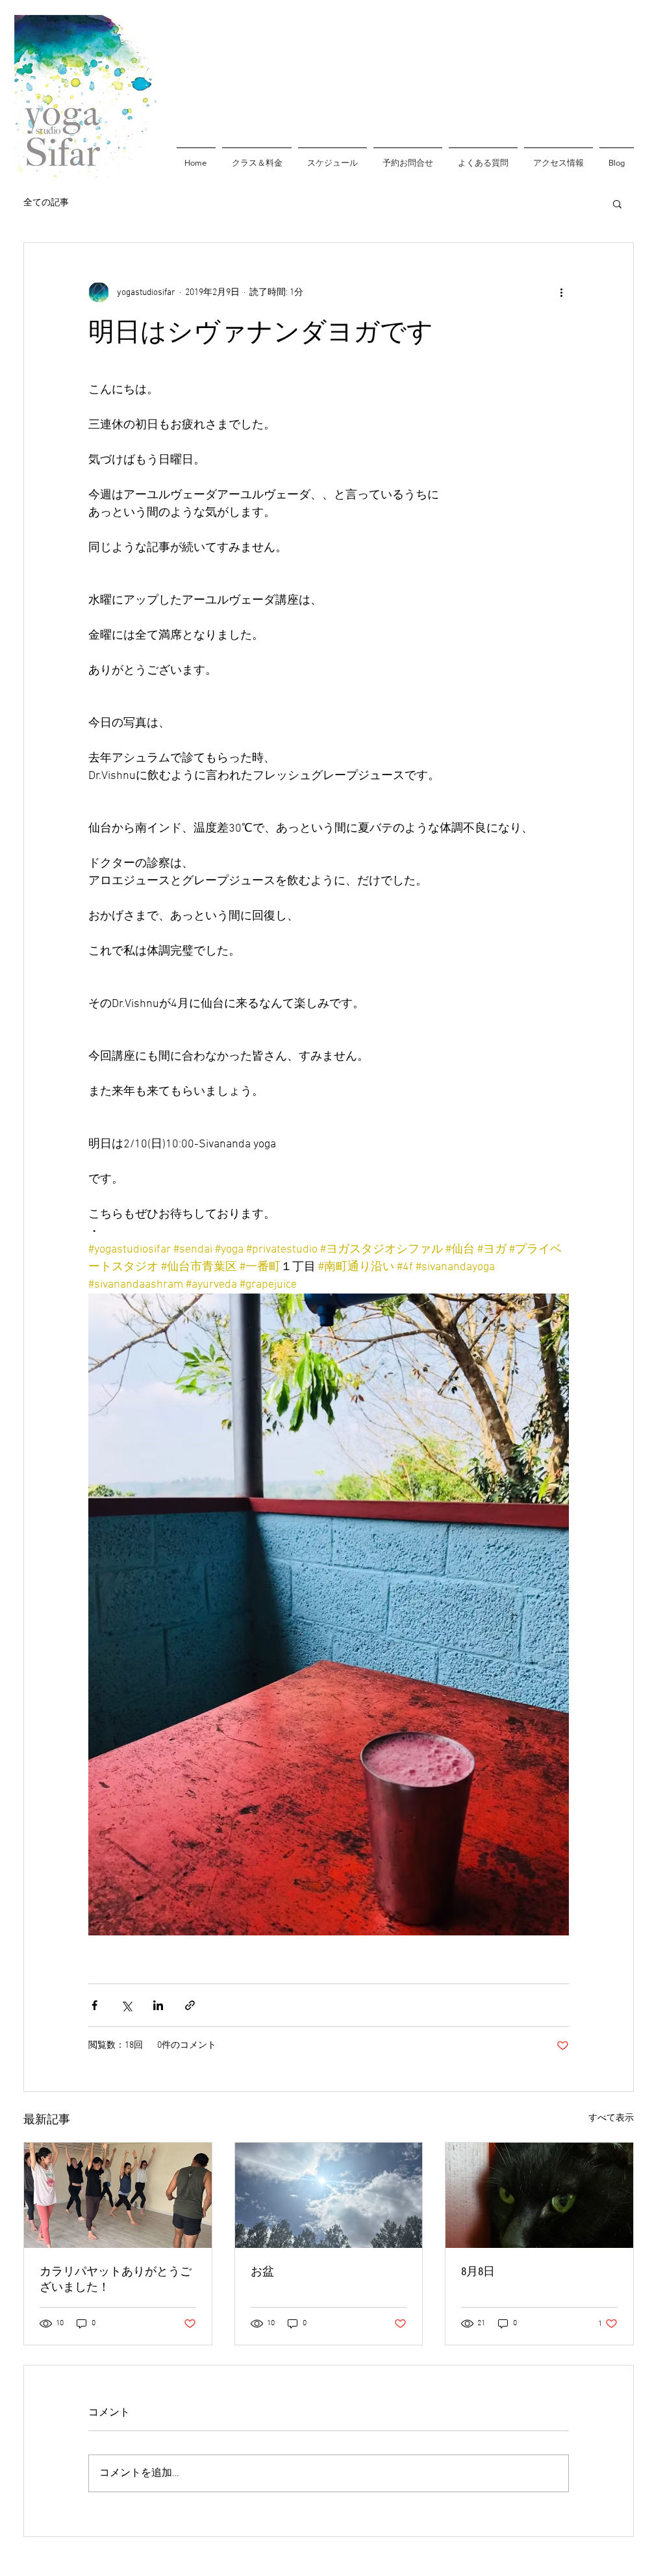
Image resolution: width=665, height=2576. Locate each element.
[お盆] (329, 2195)
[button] (617, 203)
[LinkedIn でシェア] (158, 2005)
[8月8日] (539, 2195)
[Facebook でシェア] (94, 2005)
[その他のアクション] (561, 292)
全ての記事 (46, 203)
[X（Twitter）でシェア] (126, 2005)
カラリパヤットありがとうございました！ (116, 2279)
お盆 (262, 2272)
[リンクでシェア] (190, 2005)
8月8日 (478, 2272)
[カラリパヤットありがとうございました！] (118, 2195)
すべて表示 (611, 2118)
